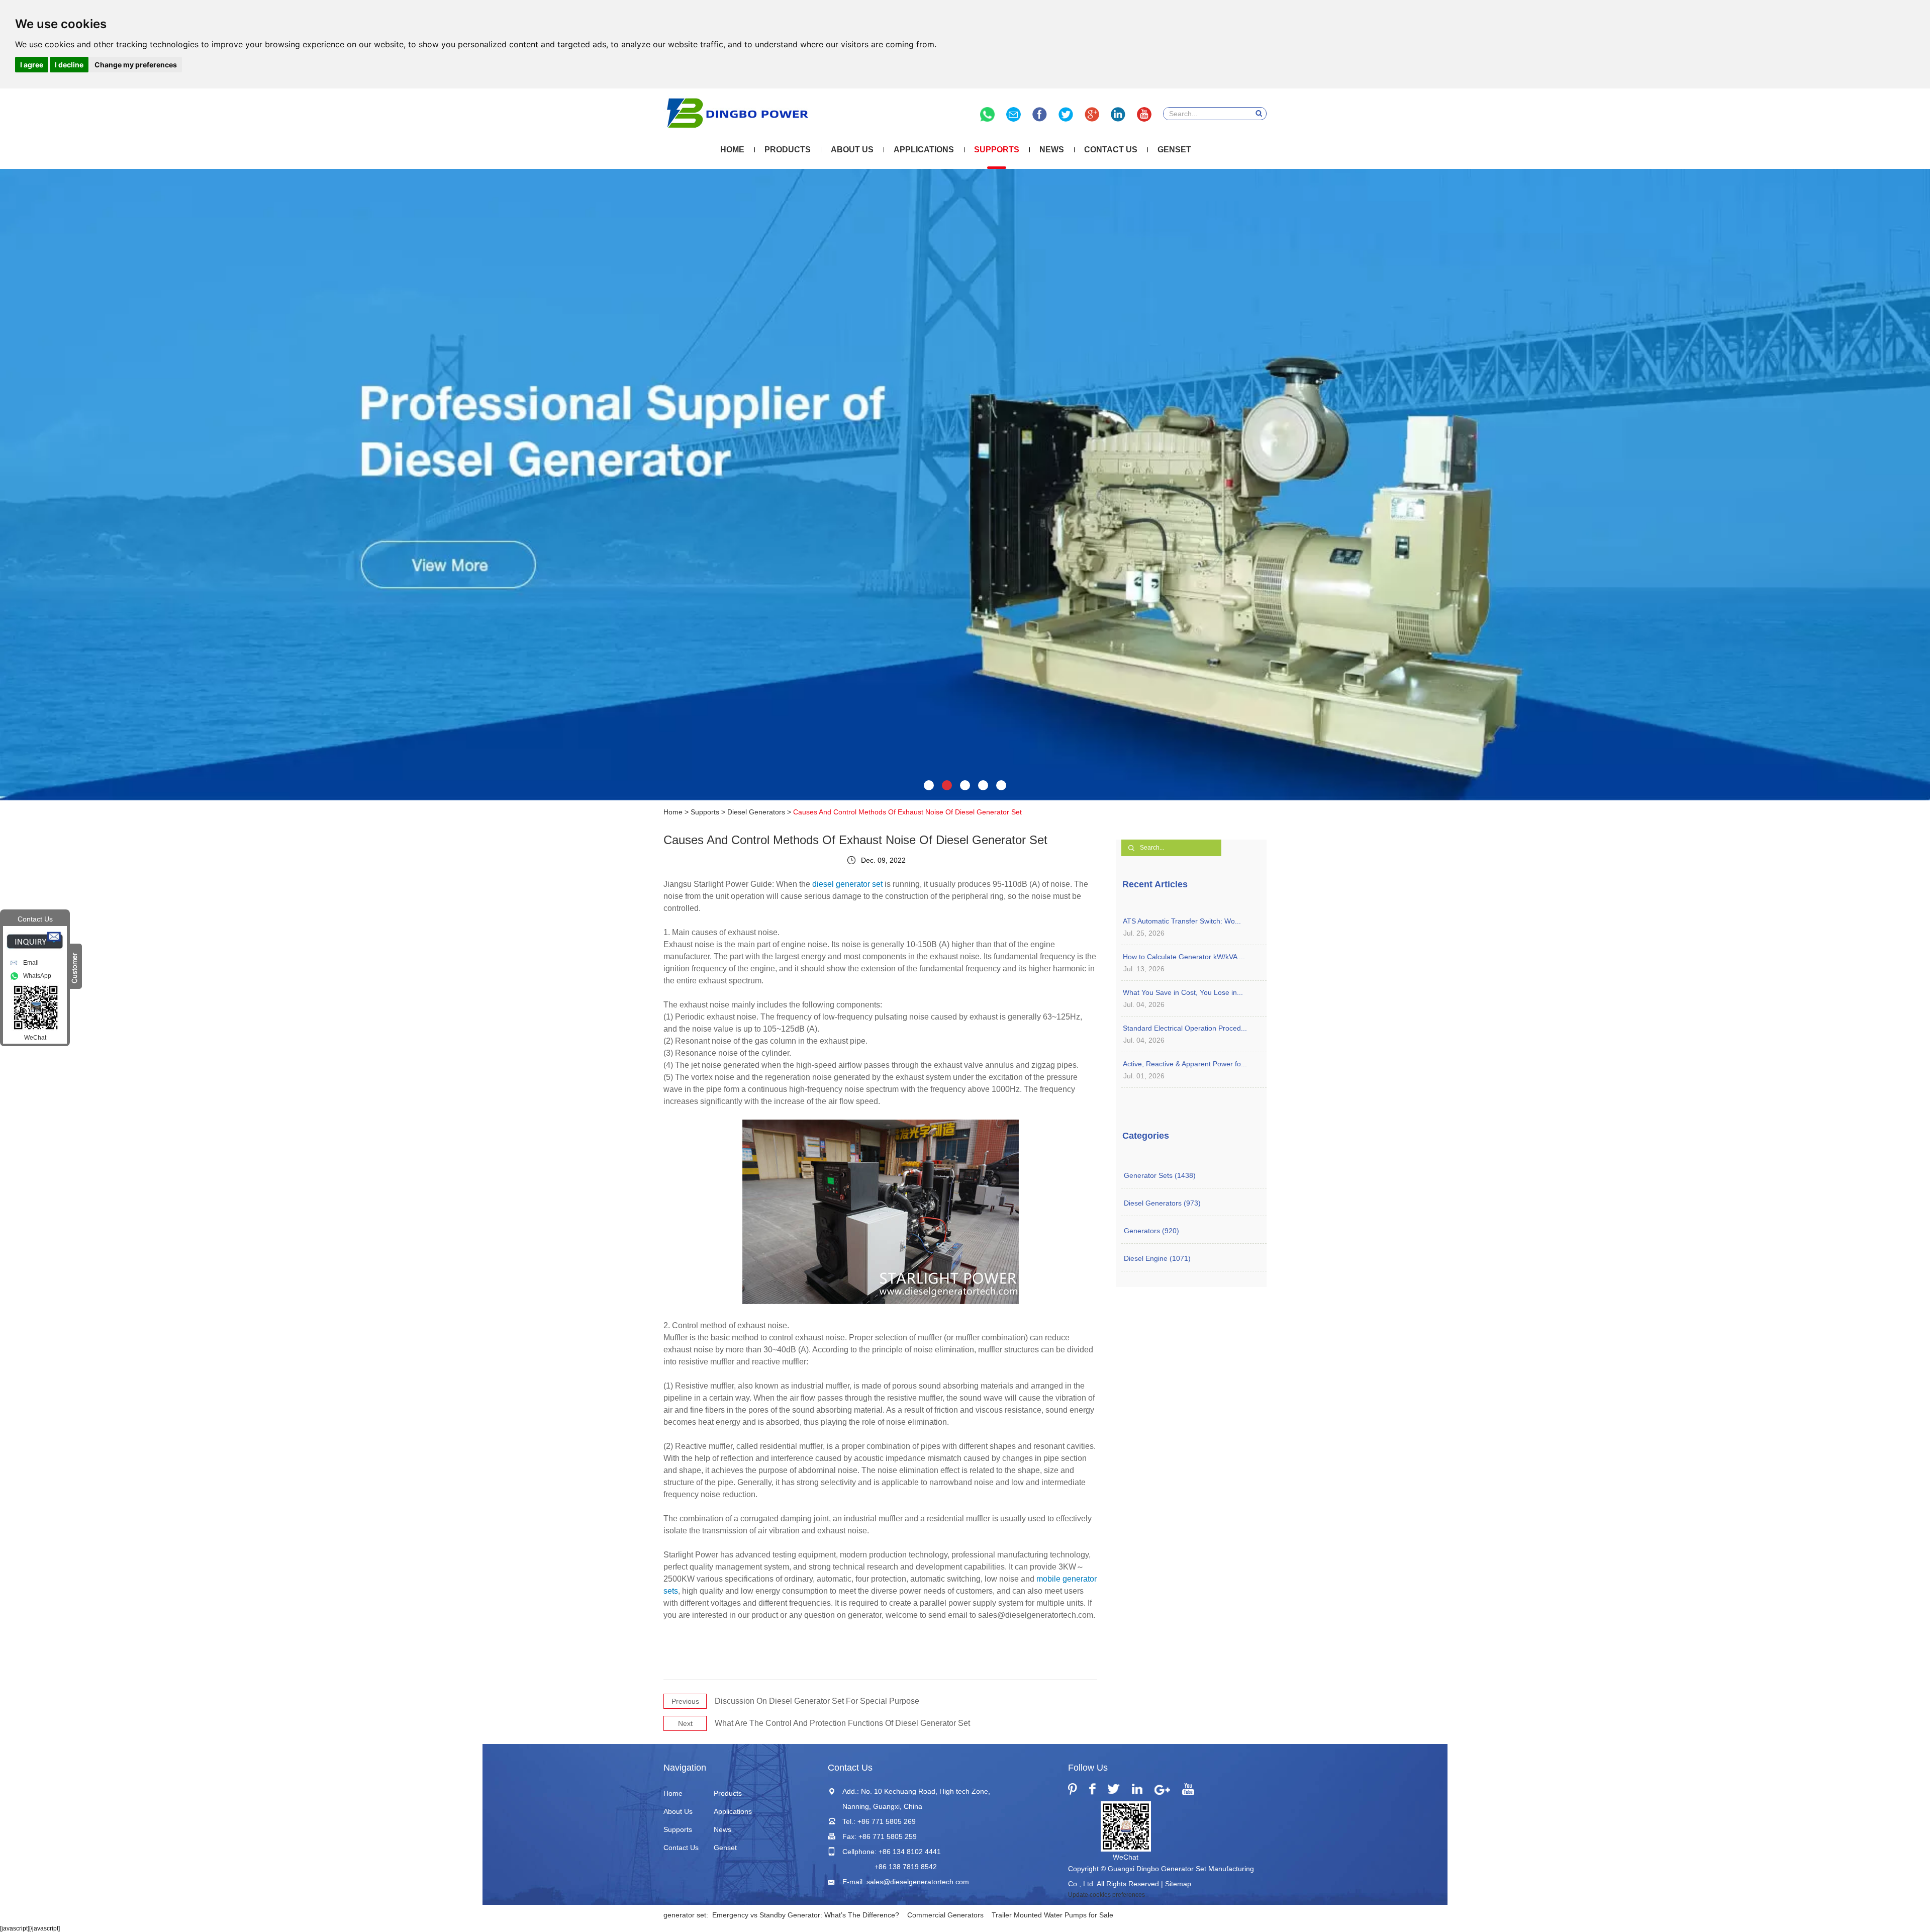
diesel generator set (847, 884)
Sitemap (1178, 1884)
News (1052, 150)
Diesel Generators (756, 812)
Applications (924, 150)
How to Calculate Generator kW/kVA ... (1184, 957)
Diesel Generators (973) (1162, 1203)
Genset (1174, 150)
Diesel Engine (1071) (1157, 1258)
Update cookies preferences (1106, 1895)
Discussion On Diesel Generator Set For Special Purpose (817, 1701)
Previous (685, 1701)
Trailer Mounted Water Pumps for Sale (1052, 1915)
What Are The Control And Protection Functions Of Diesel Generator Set (842, 1723)
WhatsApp (37, 976)
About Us (852, 150)
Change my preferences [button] (136, 65)
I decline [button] (69, 65)
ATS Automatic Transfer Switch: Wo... (1182, 921)
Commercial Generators (945, 1915)
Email (31, 963)
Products (788, 150)
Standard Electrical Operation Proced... (1185, 1028)
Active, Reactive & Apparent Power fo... (1185, 1064)
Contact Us (1111, 150)
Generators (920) (1151, 1231)
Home (732, 150)
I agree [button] (32, 65)
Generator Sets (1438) (1160, 1175)
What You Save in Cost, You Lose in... (1183, 992)
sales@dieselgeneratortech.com (918, 1882)
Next (685, 1723)
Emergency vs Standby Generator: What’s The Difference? (806, 1915)
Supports (997, 150)
